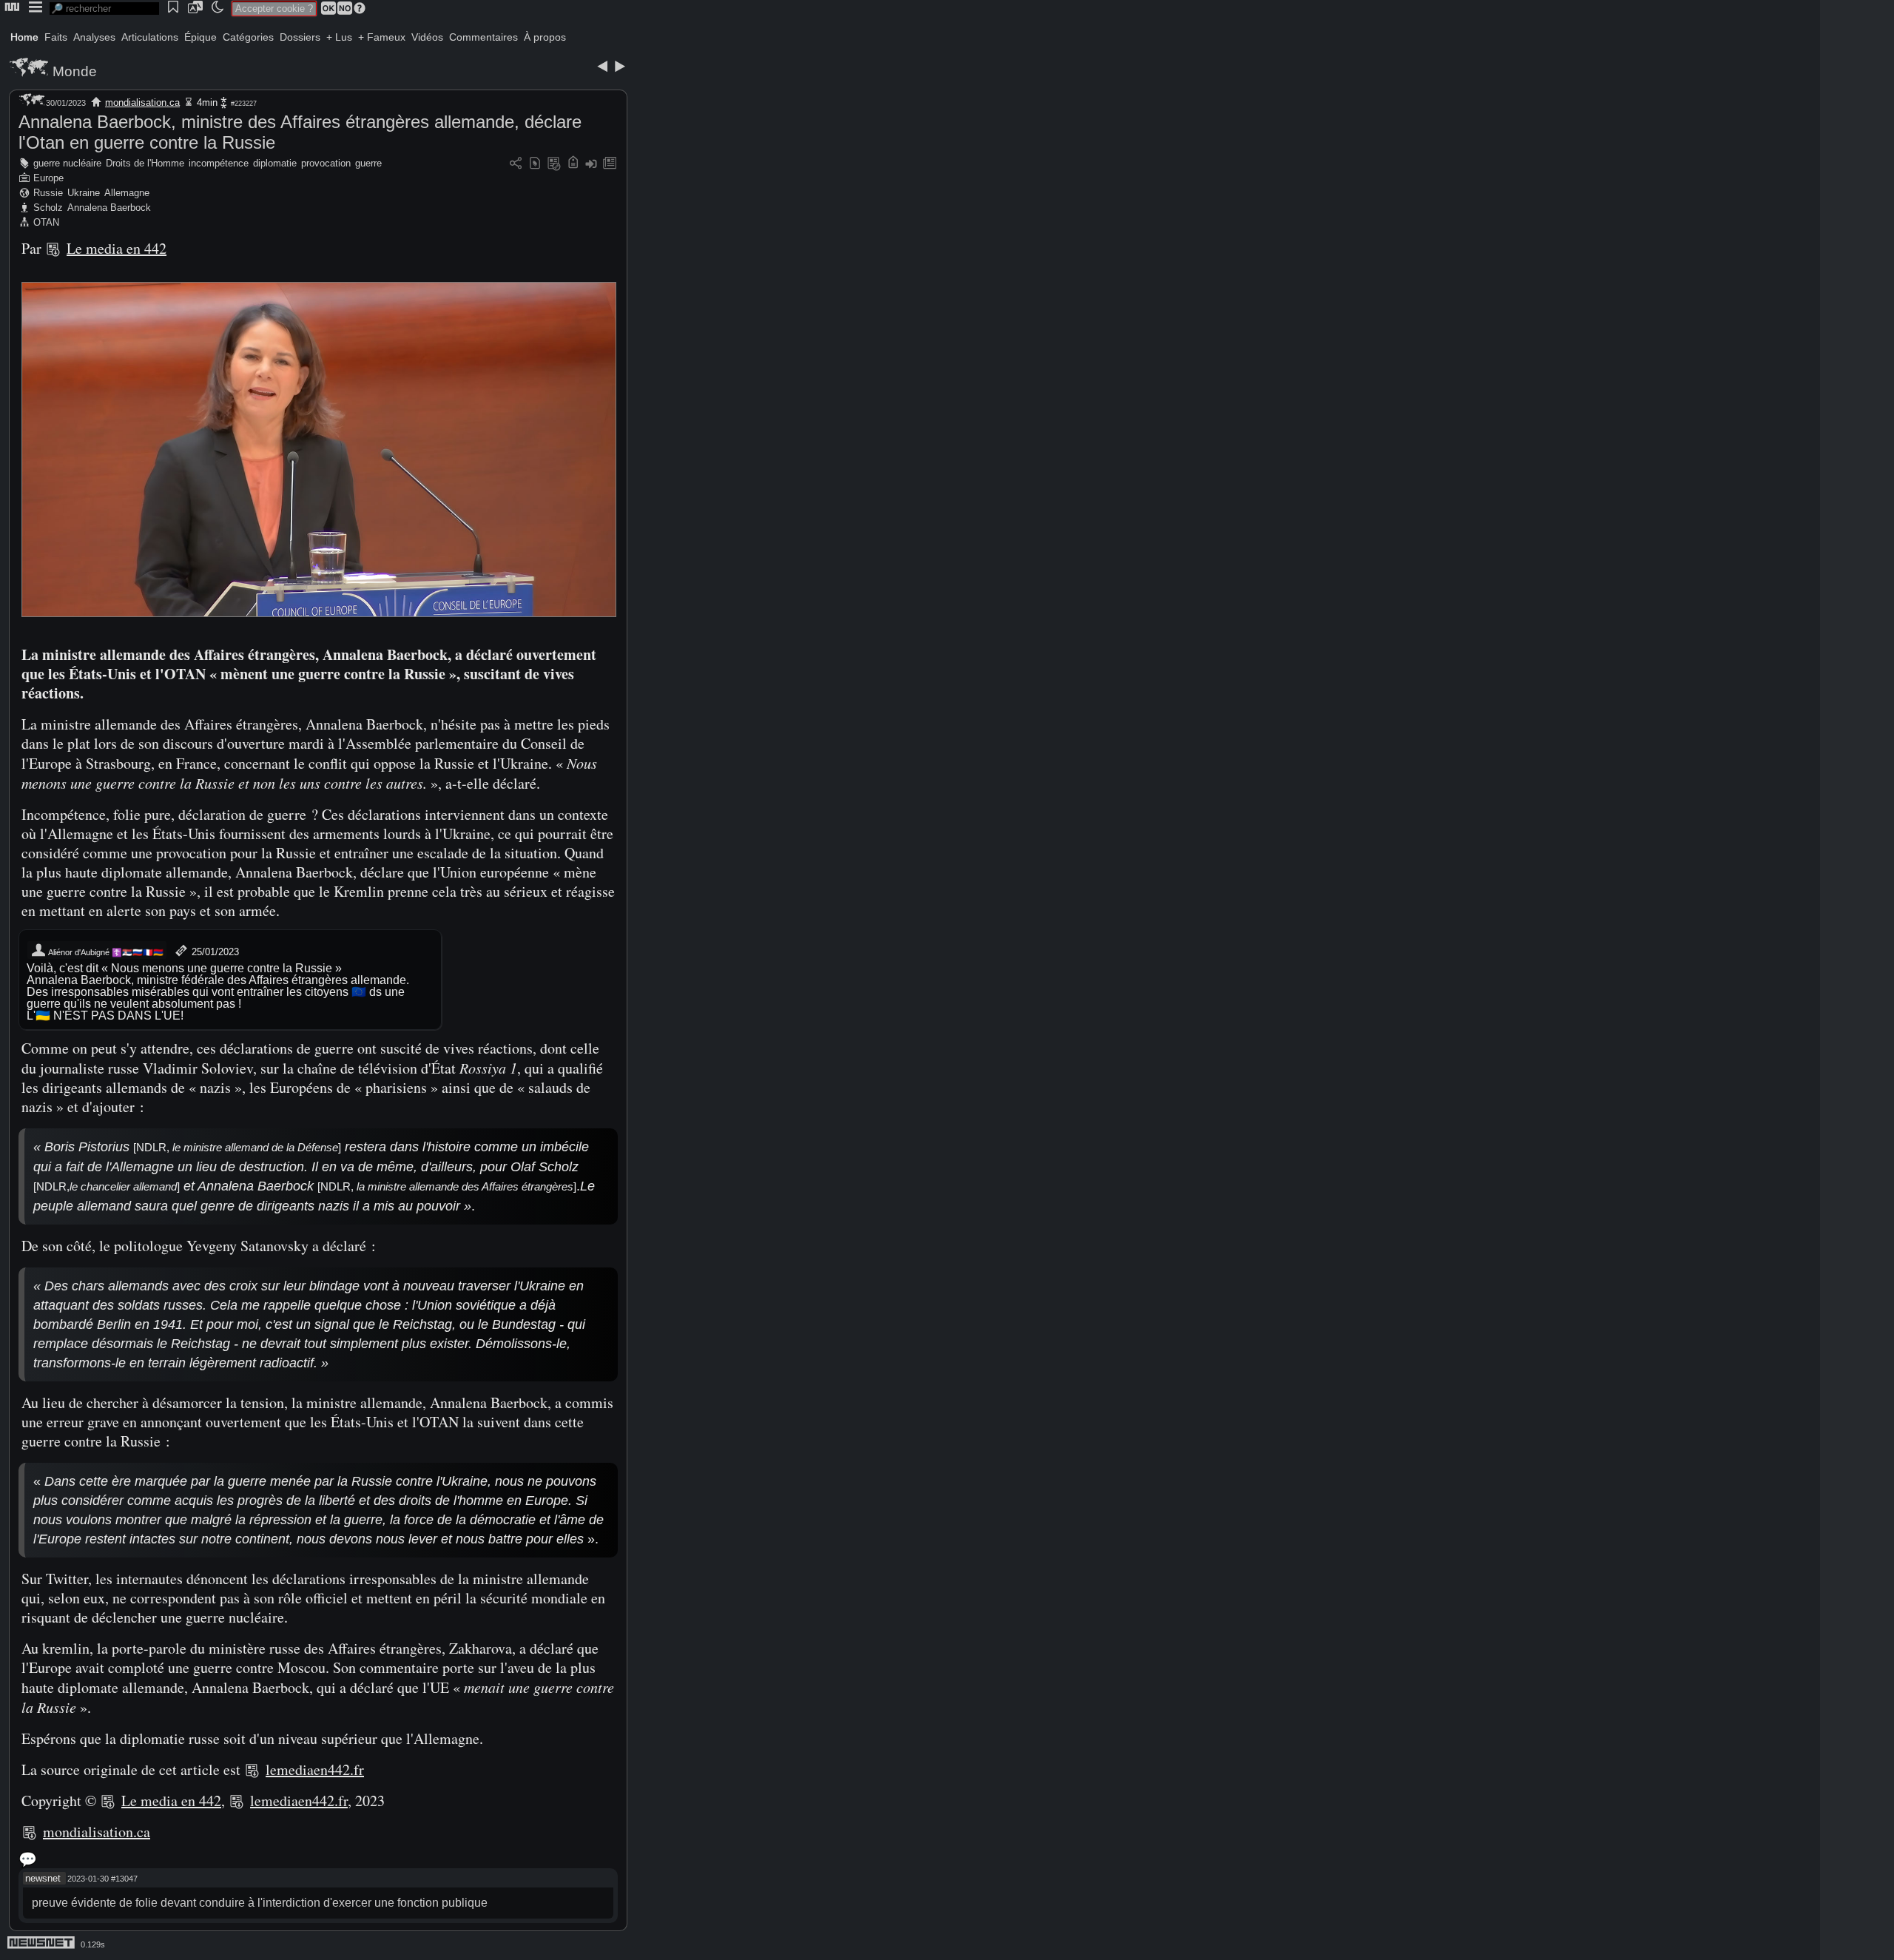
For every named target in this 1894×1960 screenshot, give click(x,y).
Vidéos (427, 37)
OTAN (46, 222)
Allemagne (127, 193)
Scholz (48, 208)
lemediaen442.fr (315, 1769)
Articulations (150, 37)
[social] (516, 164)
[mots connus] (573, 164)
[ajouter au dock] (591, 164)
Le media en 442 (117, 248)
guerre (368, 163)
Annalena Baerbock (109, 208)
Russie (48, 193)
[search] (104, 9)
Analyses (94, 37)
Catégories (248, 37)
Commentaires (483, 37)
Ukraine (84, 193)
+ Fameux (382, 37)
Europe (48, 178)
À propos (545, 37)
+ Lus (339, 37)
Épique (200, 37)
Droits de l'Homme (145, 163)
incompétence (219, 163)
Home (24, 37)
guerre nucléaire (67, 163)
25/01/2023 (214, 952)
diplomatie (275, 163)
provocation (326, 163)
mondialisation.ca (142, 102)
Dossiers (300, 37)
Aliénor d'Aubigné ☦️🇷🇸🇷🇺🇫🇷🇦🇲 (105, 952)
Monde (75, 71)
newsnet (43, 1878)
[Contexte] (554, 164)
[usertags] (535, 164)
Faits (56, 37)
